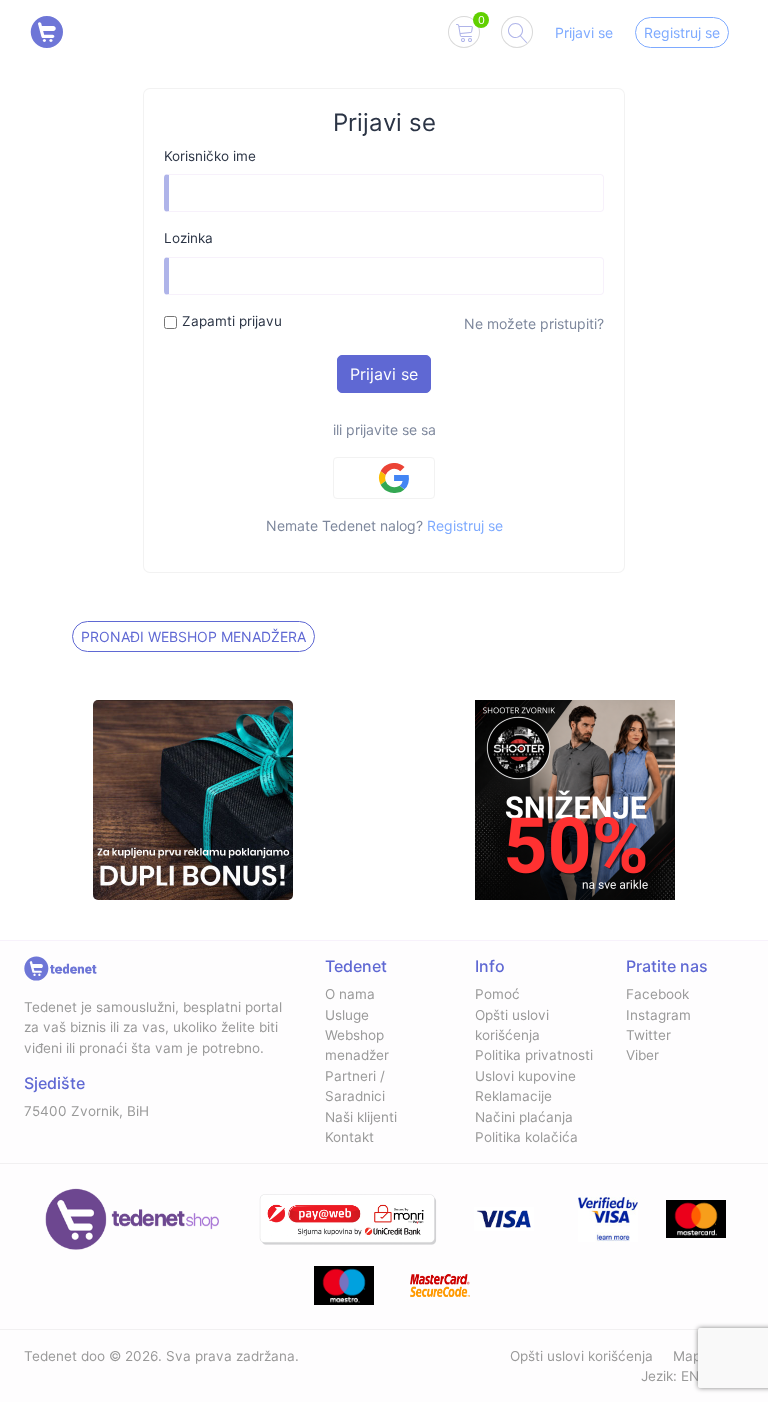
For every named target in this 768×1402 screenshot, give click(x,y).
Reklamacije (513, 1096)
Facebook (657, 994)
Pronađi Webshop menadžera (193, 636)
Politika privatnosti (534, 1055)
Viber (642, 1055)
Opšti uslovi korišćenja (581, 1356)
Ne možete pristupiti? (534, 323)
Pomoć (497, 994)
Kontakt (349, 1137)
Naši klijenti (361, 1117)
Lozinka (188, 238)
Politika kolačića (526, 1137)
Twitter (648, 1035)
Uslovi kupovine (525, 1076)
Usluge (347, 1015)
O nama (350, 994)
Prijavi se (584, 32)
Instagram (658, 1015)
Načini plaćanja (524, 1117)
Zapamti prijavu (232, 321)
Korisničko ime (210, 156)
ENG (695, 1376)
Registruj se (682, 32)
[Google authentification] (384, 478)
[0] (464, 36)
